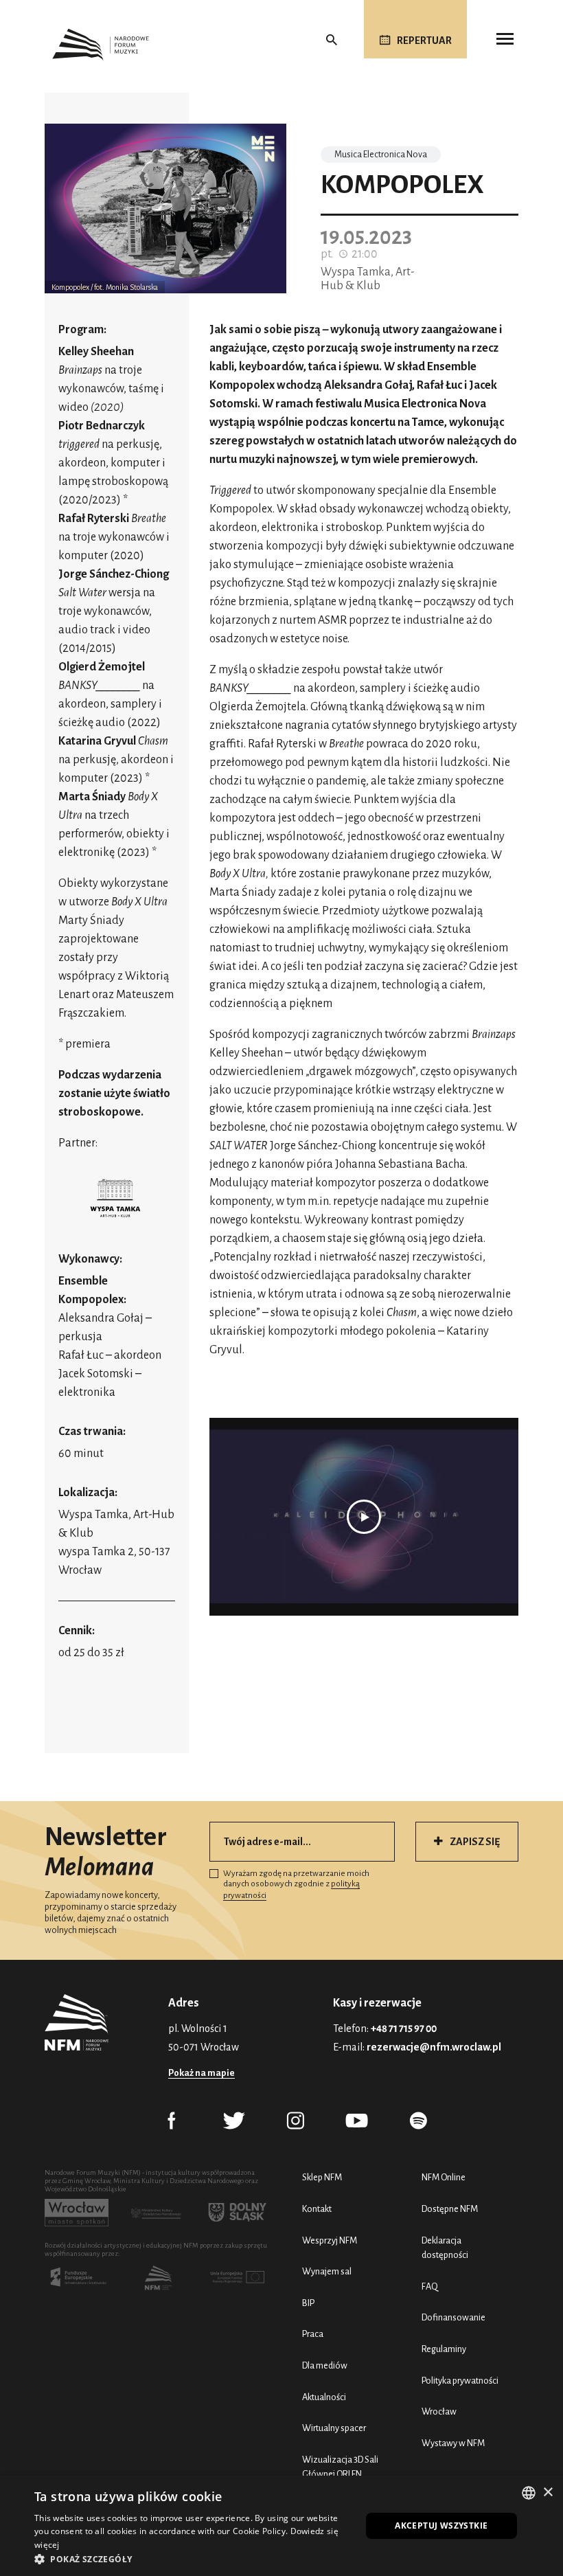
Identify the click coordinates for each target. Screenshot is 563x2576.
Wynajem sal (327, 2271)
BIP (308, 2303)
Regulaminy (444, 2349)
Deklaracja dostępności (445, 2248)
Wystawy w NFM (453, 2443)
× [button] (548, 2493)
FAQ (430, 2286)
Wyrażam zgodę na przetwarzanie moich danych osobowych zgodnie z (296, 1885)
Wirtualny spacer (334, 2428)
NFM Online (444, 2177)
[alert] (281, 2526)
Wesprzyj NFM (330, 2240)
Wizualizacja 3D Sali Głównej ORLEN (340, 2467)
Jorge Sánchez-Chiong (114, 574)
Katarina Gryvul (97, 741)
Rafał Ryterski (95, 519)
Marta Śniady (92, 797)
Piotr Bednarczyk (102, 426)
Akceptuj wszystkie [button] (441, 2526)
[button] (193, 2559)
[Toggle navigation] (505, 39)
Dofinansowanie (453, 2317)
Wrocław (439, 2411)
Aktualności (324, 2397)
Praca (313, 2334)
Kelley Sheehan (96, 352)
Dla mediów (325, 2365)
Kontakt (317, 2209)
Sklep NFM (322, 2177)
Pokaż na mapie (202, 2073)
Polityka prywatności (460, 2381)
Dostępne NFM (450, 2209)
